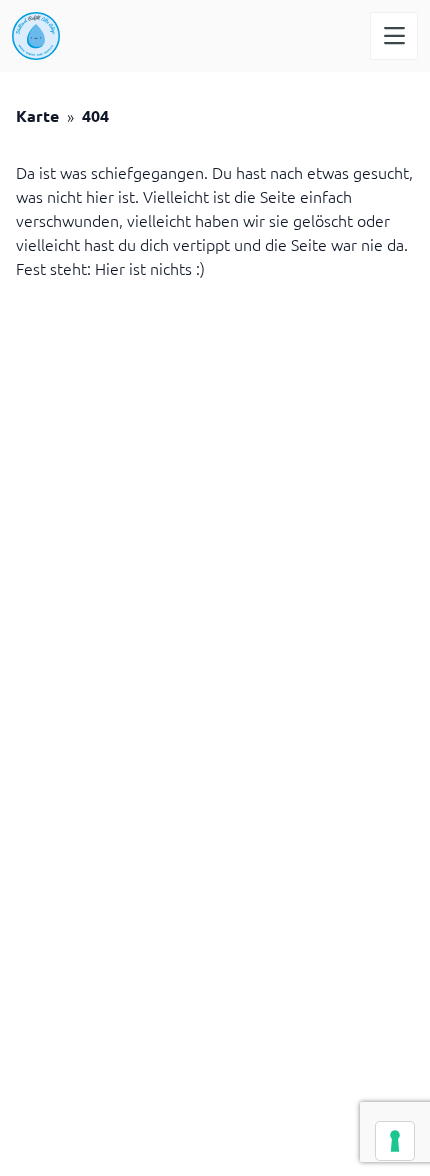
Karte (37, 115)
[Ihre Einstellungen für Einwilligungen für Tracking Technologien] (395, 1141)
